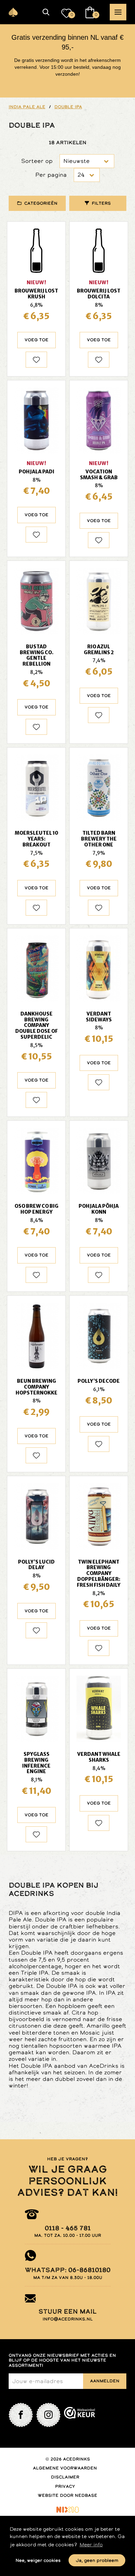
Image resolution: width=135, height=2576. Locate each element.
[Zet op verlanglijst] (36, 360)
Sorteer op (37, 161)
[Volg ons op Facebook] (21, 2415)
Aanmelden (105, 2381)
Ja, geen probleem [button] (97, 2560)
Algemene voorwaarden (65, 2468)
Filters (101, 203)
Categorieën (41, 203)
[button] (46, 12)
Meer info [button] (91, 2545)
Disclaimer (65, 2477)
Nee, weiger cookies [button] (38, 2560)
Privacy (65, 2486)
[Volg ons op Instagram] (48, 2415)
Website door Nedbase (67, 2495)
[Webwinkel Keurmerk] (80, 2415)
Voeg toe (37, 340)
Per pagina (51, 175)
